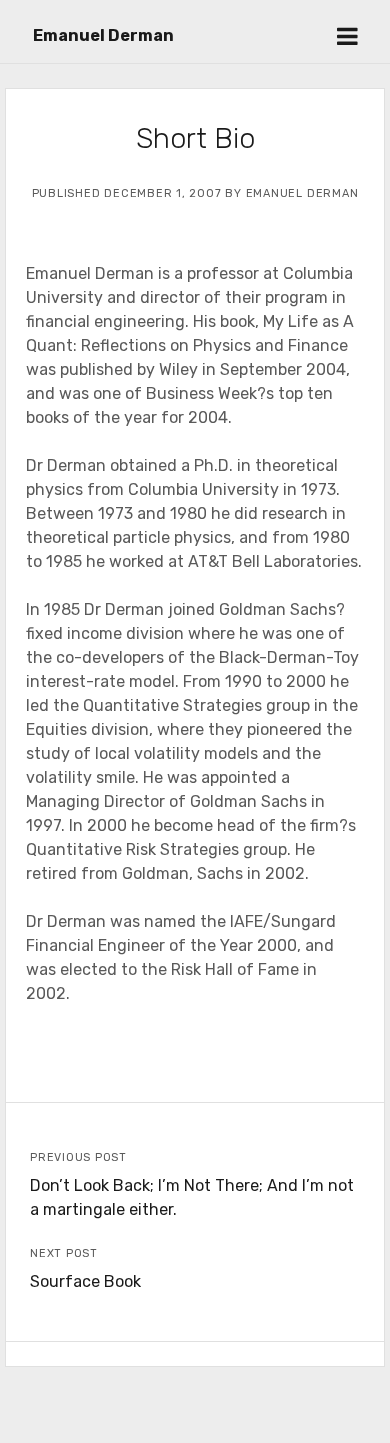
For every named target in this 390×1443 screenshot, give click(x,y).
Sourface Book (85, 1281)
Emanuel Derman (103, 35)
